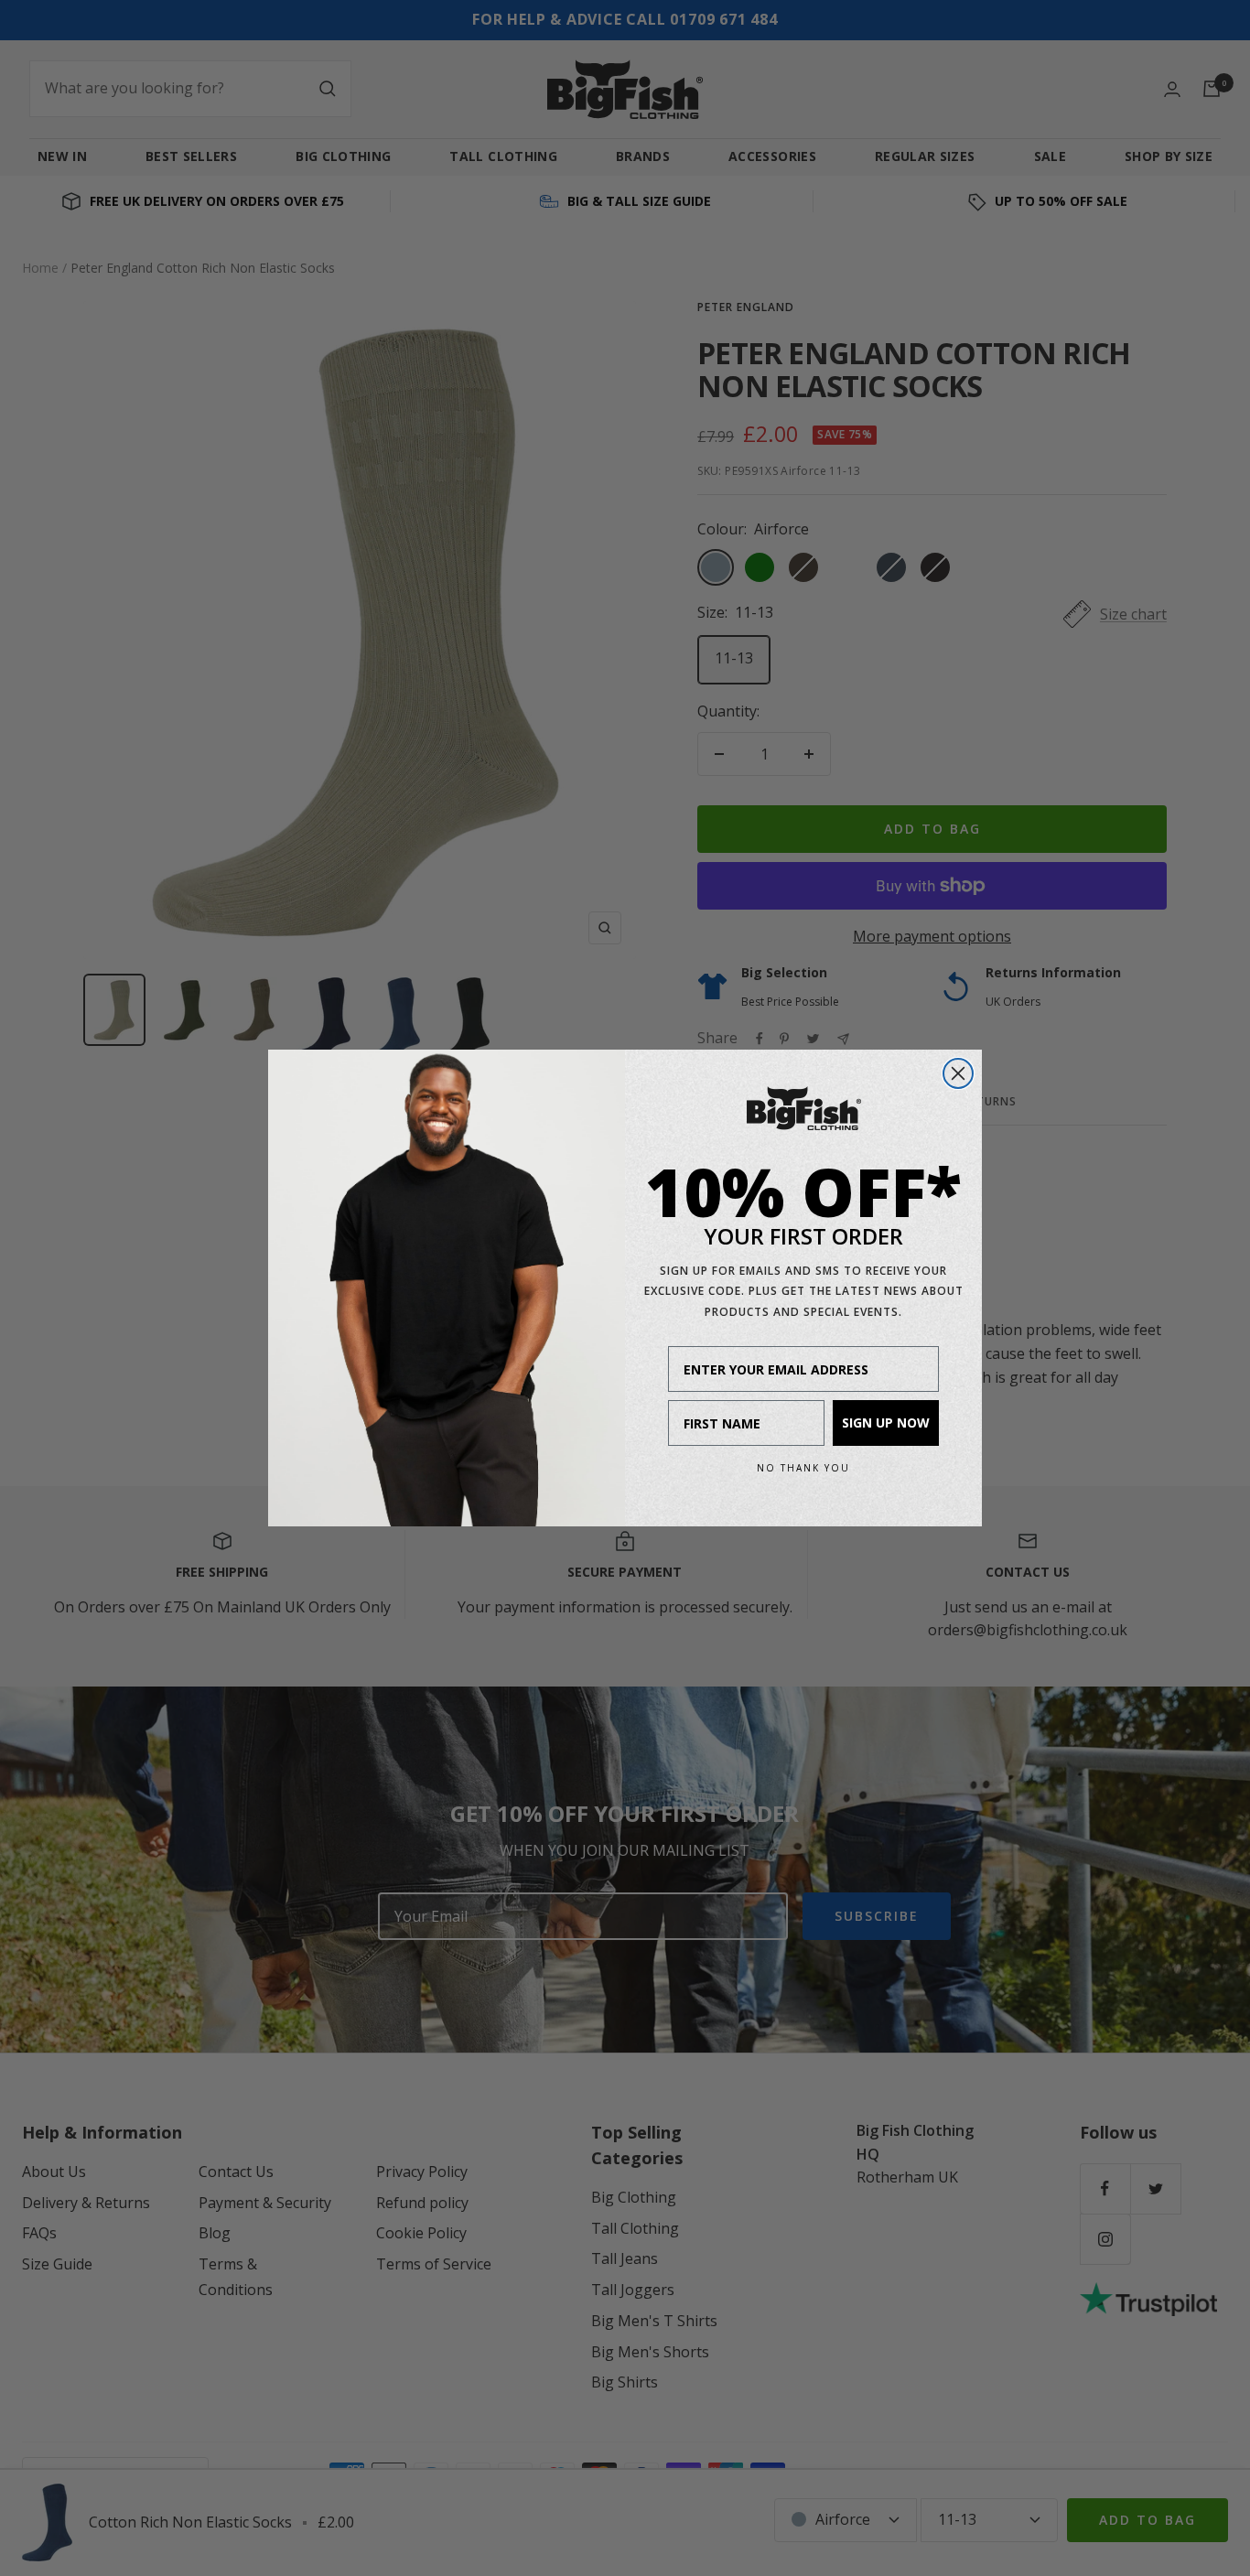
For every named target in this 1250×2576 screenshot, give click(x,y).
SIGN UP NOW (886, 1423)
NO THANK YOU (803, 1468)
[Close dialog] (958, 1073)
